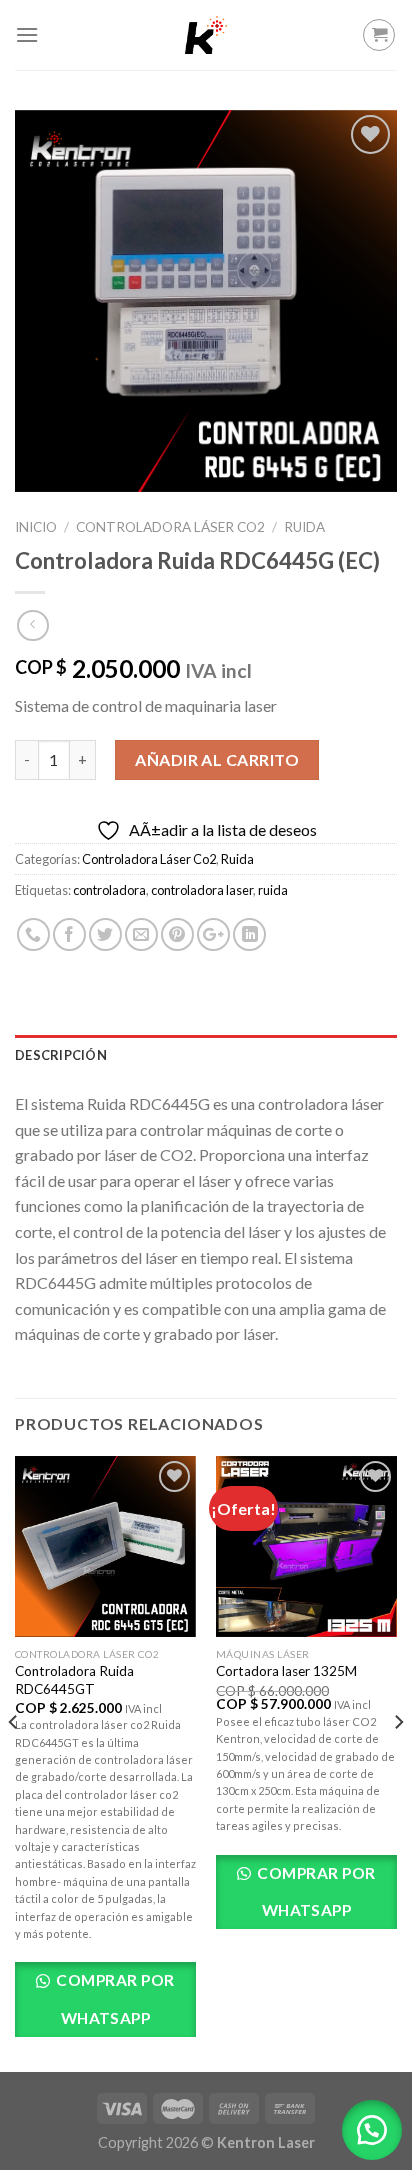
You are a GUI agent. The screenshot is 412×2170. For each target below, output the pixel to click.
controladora (109, 890)
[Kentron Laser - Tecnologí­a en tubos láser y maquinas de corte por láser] (206, 35)
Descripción (61, 1055)
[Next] (398, 1762)
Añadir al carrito (217, 759)
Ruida (304, 527)
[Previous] (14, 1762)
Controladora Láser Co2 (170, 527)
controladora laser (202, 890)
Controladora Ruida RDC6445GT (74, 1680)
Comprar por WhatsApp (114, 1998)
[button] (372, 2130)
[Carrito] (379, 35)
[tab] (206, 1055)
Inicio (36, 527)
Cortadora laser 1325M (286, 1671)
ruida (273, 890)
